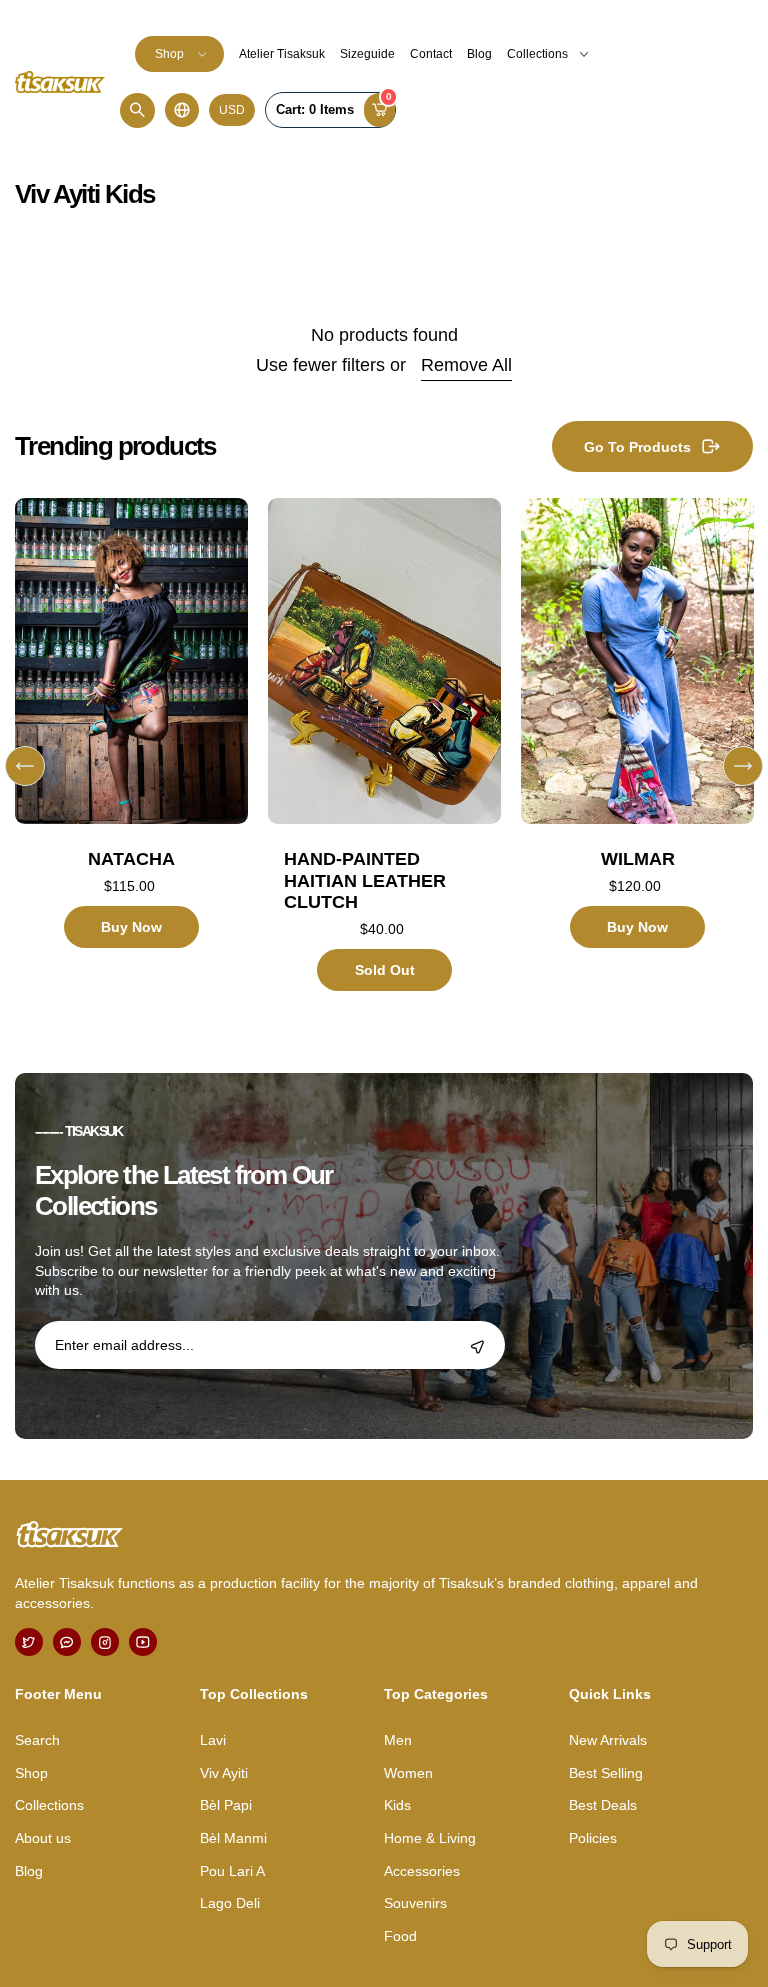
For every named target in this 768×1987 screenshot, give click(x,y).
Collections (537, 54)
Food (400, 1936)
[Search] (137, 110)
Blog (479, 54)
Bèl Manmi (233, 1838)
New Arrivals (608, 1740)
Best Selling (606, 1773)
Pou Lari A (232, 1871)
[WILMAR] (637, 661)
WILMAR (638, 859)
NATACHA (131, 859)
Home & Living (430, 1838)
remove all (466, 365)
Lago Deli (230, 1903)
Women (408, 1773)
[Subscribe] (477, 1347)
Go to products (637, 447)
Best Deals (603, 1805)
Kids (397, 1805)
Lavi (213, 1740)
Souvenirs (415, 1903)
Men (398, 1740)
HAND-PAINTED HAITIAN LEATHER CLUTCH (365, 880)
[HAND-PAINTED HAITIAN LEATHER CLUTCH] (384, 661)
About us (43, 1838)
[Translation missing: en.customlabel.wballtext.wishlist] (90, 772)
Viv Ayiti (224, 1773)
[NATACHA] (131, 661)
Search (37, 1740)
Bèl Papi (226, 1805)
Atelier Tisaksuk (282, 54)
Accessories (422, 1871)
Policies (593, 1838)
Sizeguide (367, 54)
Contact (431, 54)
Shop (169, 54)
